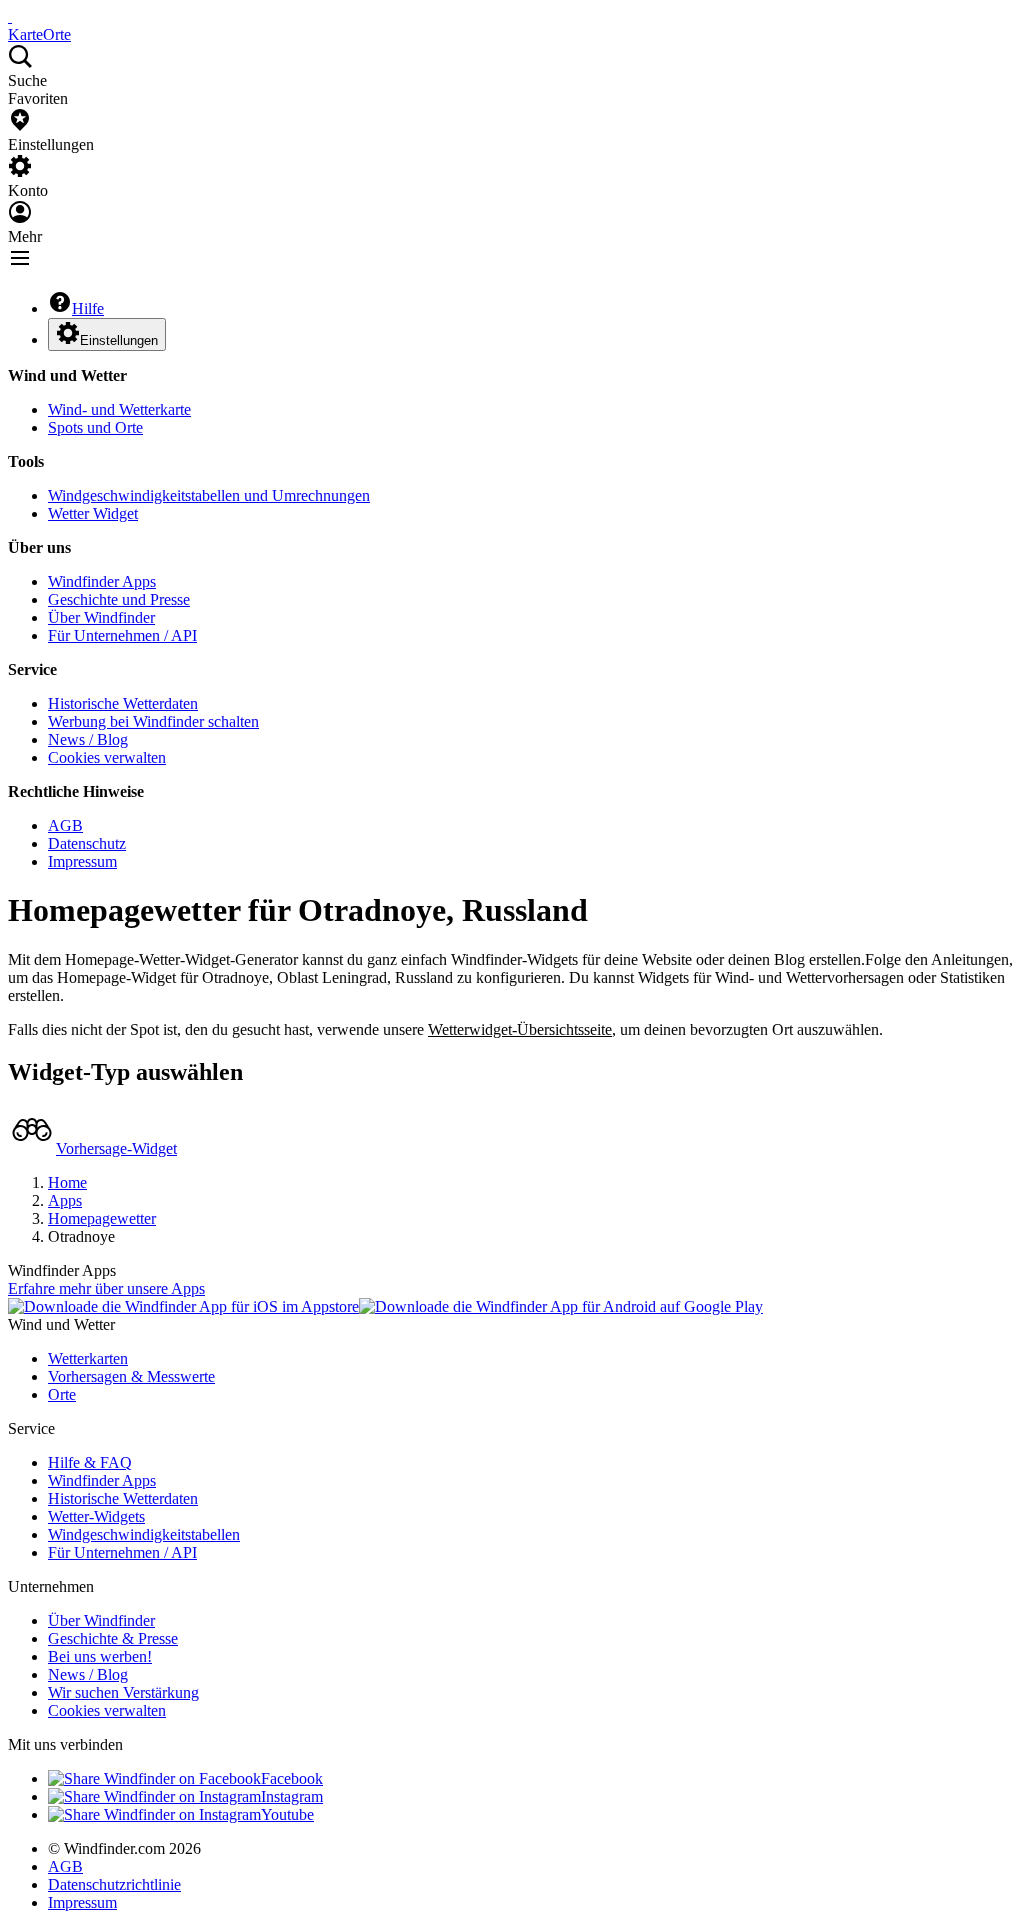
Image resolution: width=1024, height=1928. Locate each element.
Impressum (82, 861)
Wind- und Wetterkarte (119, 409)
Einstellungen (119, 340)
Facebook (292, 1778)
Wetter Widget (93, 513)
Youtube (287, 1814)
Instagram (292, 1796)
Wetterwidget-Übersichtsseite (520, 1029)
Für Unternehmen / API (122, 635)
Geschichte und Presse (119, 599)
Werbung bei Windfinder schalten (153, 721)
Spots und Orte (95, 427)
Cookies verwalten (107, 757)
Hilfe (88, 308)
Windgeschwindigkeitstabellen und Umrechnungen (209, 495)
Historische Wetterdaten (123, 703)
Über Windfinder (101, 617)
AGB (65, 825)
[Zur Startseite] (10, 16)
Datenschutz (87, 843)
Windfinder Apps (102, 581)
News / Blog (88, 739)
